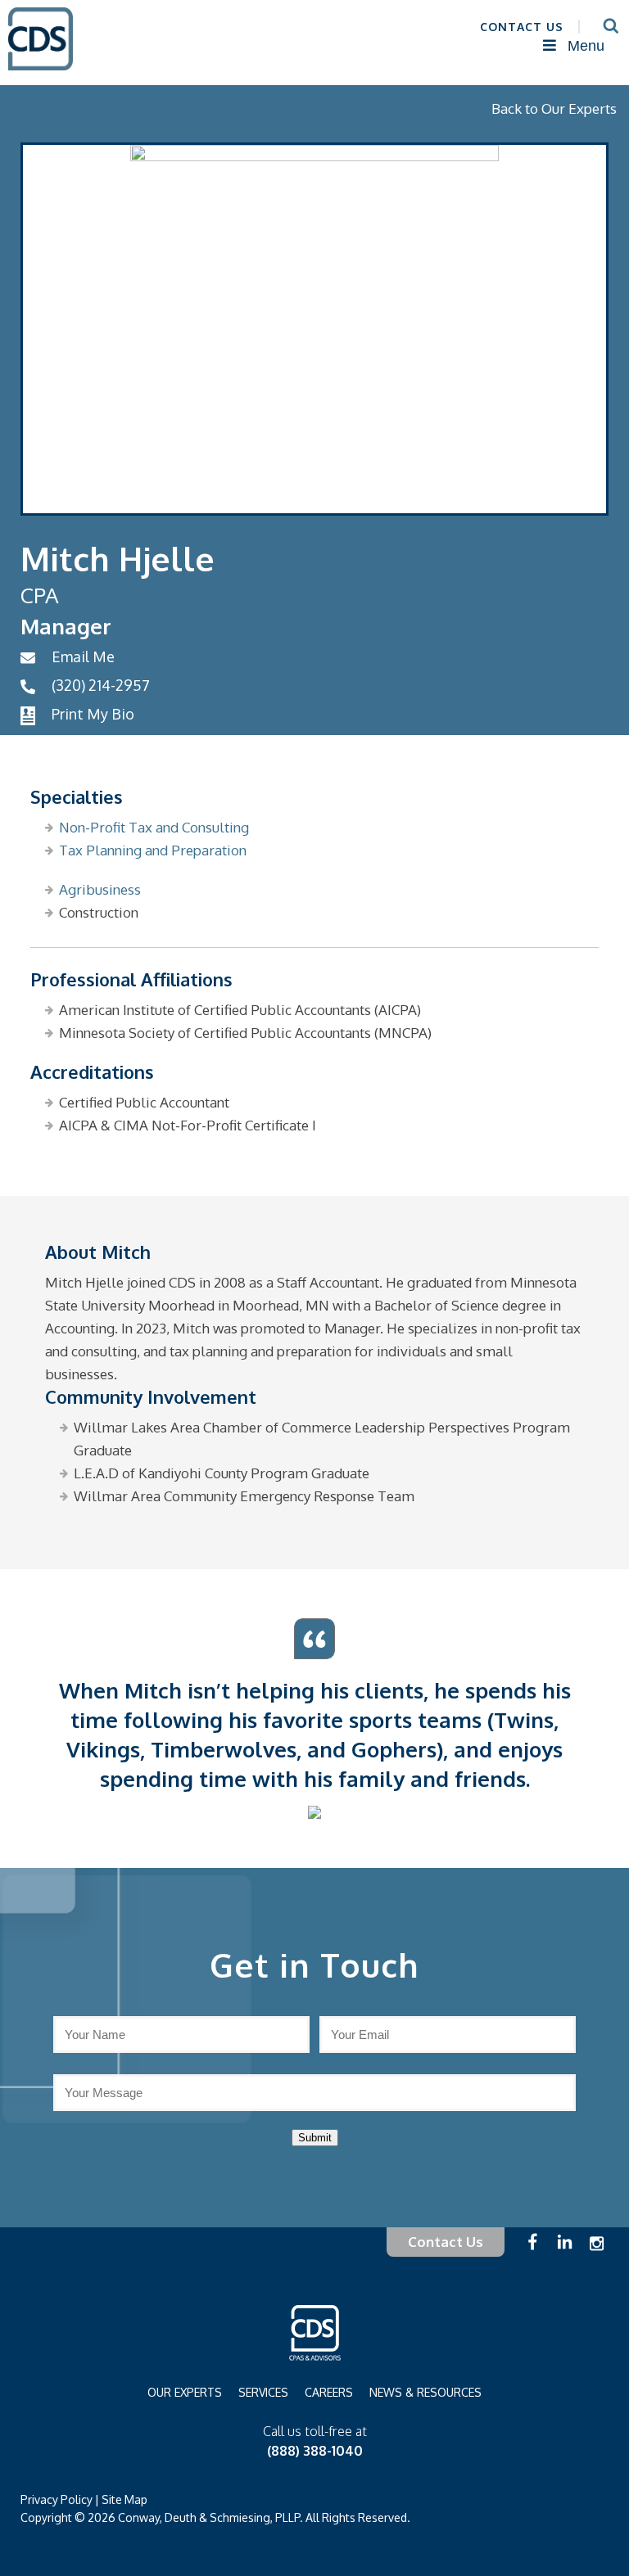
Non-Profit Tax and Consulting (154, 827)
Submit (315, 2138)
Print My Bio (93, 714)
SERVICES (263, 2392)
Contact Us (446, 2242)
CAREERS (329, 2392)
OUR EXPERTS (185, 2392)
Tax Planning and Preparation (153, 850)
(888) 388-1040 (315, 2451)
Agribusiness (100, 889)
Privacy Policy (57, 2499)
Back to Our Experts (554, 108)
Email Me (83, 656)
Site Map (124, 2499)
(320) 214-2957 (101, 685)
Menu (586, 46)
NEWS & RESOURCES (425, 2392)
